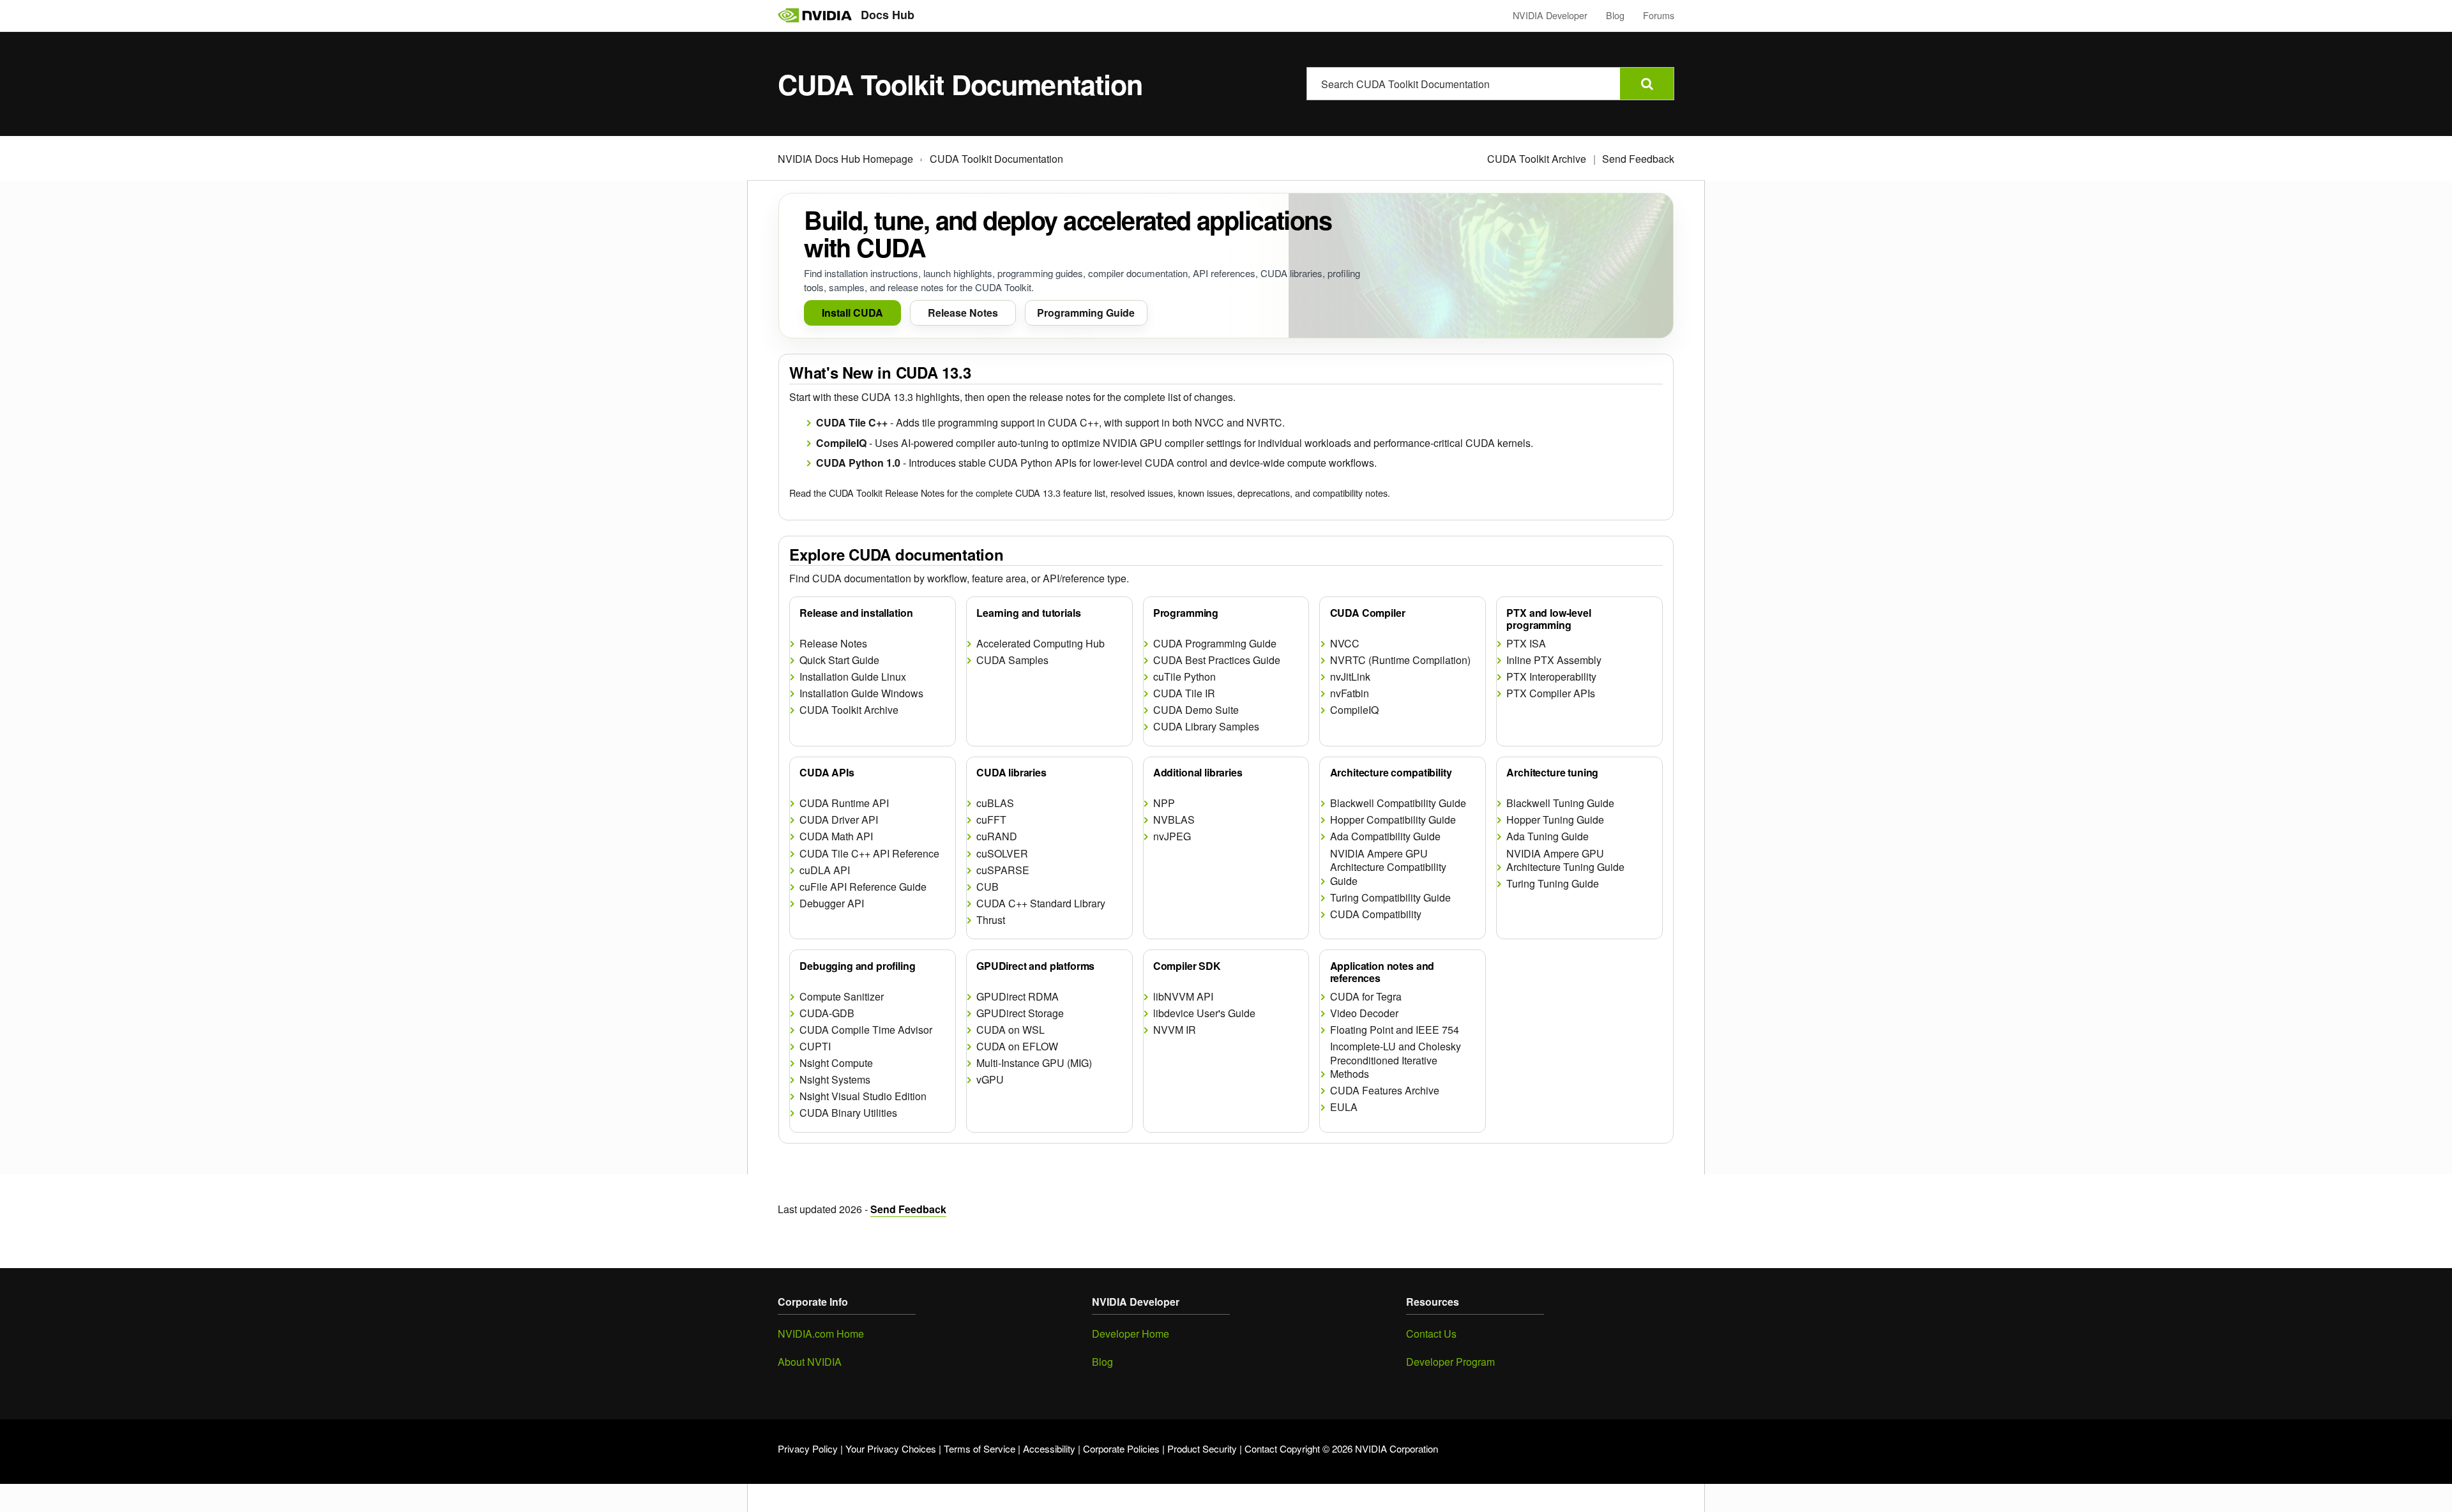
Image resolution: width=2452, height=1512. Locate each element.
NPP (1164, 803)
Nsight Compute (836, 1063)
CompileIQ (841, 443)
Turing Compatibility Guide (1390, 898)
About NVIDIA (810, 1362)
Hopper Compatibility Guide (1393, 820)
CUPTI (815, 1047)
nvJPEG (1172, 836)
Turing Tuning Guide (1553, 884)
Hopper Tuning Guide (1555, 820)
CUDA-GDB (827, 1013)
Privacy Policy (808, 1448)
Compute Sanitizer (842, 997)
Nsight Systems (835, 1080)
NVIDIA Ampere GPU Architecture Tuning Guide (1565, 860)
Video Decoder (1364, 1013)
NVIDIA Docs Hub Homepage (845, 159)
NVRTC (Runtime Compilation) (1400, 660)
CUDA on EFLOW (1017, 1047)
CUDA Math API (836, 836)
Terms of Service (980, 1448)
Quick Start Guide (839, 660)
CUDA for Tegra (1366, 997)
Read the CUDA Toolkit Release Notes (867, 493)
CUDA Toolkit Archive (1537, 159)
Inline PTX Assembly (1554, 660)
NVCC (1345, 644)
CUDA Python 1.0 (858, 463)
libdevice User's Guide (1204, 1013)
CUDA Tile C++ (852, 422)
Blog (1615, 15)
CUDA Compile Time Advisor (866, 1030)
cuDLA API (825, 870)
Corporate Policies (1121, 1448)
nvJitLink (1350, 677)
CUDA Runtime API (844, 803)
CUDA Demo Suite (1196, 710)
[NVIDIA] (815, 15)
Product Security (1202, 1448)
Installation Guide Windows (861, 693)
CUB (988, 887)
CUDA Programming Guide (1215, 644)
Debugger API (832, 903)
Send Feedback (1638, 159)
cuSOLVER (1002, 854)
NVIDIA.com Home (821, 1334)
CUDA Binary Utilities (848, 1113)
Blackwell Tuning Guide (1560, 803)
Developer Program (1450, 1362)
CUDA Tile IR (1184, 693)
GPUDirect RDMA (1018, 997)
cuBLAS (995, 803)
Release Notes (833, 644)
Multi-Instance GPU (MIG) (1034, 1063)
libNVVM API (1183, 997)
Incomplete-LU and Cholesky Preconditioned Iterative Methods (1396, 1060)
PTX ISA (1526, 644)
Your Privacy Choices (891, 1448)
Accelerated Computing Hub (1041, 644)
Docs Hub (888, 15)
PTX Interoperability (1551, 677)
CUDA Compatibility (1376, 914)
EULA (1344, 1107)
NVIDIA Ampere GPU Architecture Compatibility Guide (1388, 867)
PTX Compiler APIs (1551, 693)
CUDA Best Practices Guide (1217, 660)
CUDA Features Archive (1385, 1091)
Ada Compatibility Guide (1385, 836)
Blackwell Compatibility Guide (1398, 803)
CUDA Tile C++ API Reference (869, 854)
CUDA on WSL (1010, 1030)
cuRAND (997, 836)
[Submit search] (1647, 84)
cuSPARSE (1003, 870)
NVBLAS (1174, 820)
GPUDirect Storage (1020, 1013)
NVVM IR (1175, 1030)
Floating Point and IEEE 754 (1395, 1030)
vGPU (990, 1080)
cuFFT (991, 820)
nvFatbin (1350, 693)
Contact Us (1431, 1334)
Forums (1659, 15)
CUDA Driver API (839, 820)
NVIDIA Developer (1550, 15)
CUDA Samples (1012, 660)
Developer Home (1131, 1334)
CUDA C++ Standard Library (1041, 903)
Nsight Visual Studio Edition (863, 1096)
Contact (1261, 1448)
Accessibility (1049, 1448)
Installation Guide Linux (853, 677)
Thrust (991, 920)
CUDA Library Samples (1206, 727)
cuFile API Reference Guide (863, 887)
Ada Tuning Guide (1548, 836)
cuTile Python (1184, 677)
